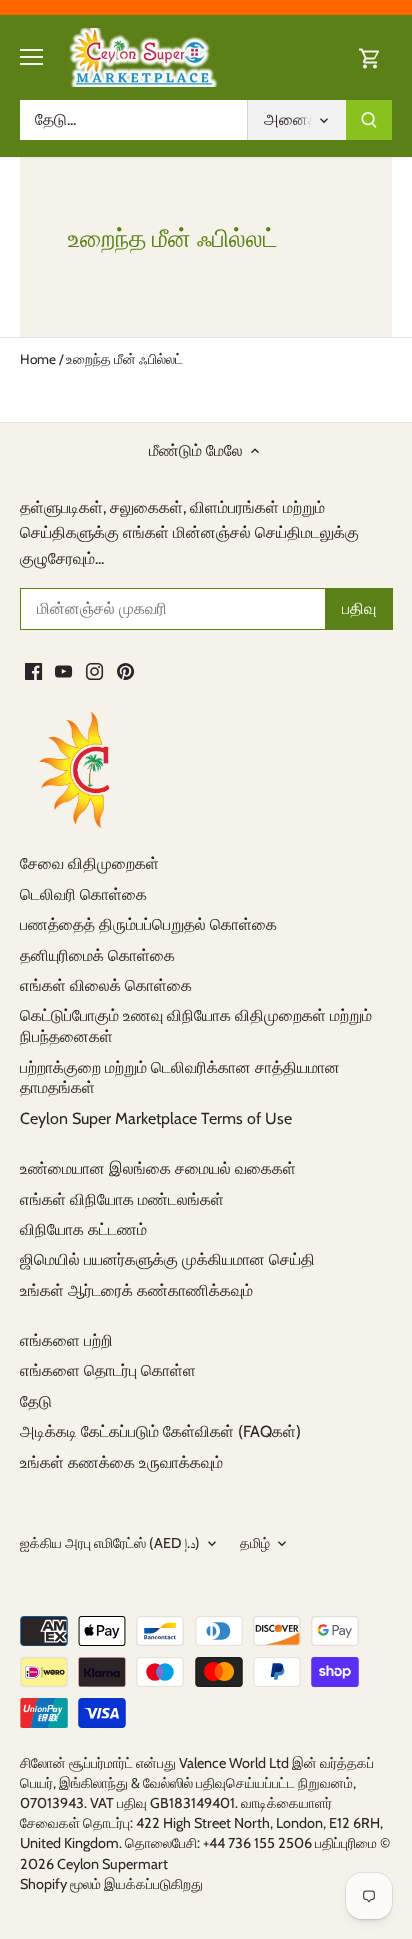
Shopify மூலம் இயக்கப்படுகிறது (111, 1884)
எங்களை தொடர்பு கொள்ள (108, 1370)
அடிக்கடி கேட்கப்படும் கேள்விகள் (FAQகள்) (160, 1431)
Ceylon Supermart (112, 1864)
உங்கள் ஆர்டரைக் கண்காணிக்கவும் (136, 1290)
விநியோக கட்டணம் (83, 1229)
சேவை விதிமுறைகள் (89, 863)
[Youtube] (63, 670)
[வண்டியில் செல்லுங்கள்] (370, 57)
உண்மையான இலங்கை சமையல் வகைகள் (158, 1168)
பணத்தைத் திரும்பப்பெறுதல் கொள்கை (148, 924)
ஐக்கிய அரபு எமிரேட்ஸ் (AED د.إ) (110, 1543)
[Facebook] (33, 670)
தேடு (36, 1401)
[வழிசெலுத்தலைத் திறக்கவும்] (31, 57)
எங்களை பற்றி (66, 1340)
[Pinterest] (125, 670)
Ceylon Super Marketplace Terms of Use (156, 1118)
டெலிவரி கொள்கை (83, 894)
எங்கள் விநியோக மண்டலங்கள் (122, 1199)
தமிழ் (255, 1543)
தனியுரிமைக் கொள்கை (97, 955)
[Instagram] (94, 670)
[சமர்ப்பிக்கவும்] (369, 120)
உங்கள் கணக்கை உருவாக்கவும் (121, 1462)
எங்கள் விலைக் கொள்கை (106, 985)
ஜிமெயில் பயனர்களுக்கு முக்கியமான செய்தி (167, 1259)
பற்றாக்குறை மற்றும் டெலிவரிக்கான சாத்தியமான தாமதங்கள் (180, 1078)
